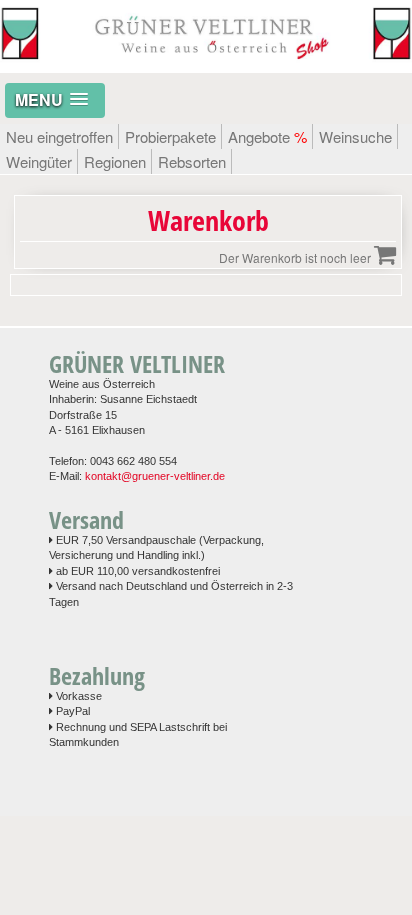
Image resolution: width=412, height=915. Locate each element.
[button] (55, 100)
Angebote (267, 136)
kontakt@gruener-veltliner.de (155, 476)
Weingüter (39, 161)
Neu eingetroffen (59, 136)
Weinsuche (355, 136)
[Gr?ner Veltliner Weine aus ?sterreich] (206, 62)
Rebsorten (192, 161)
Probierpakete (170, 136)
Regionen (115, 161)
